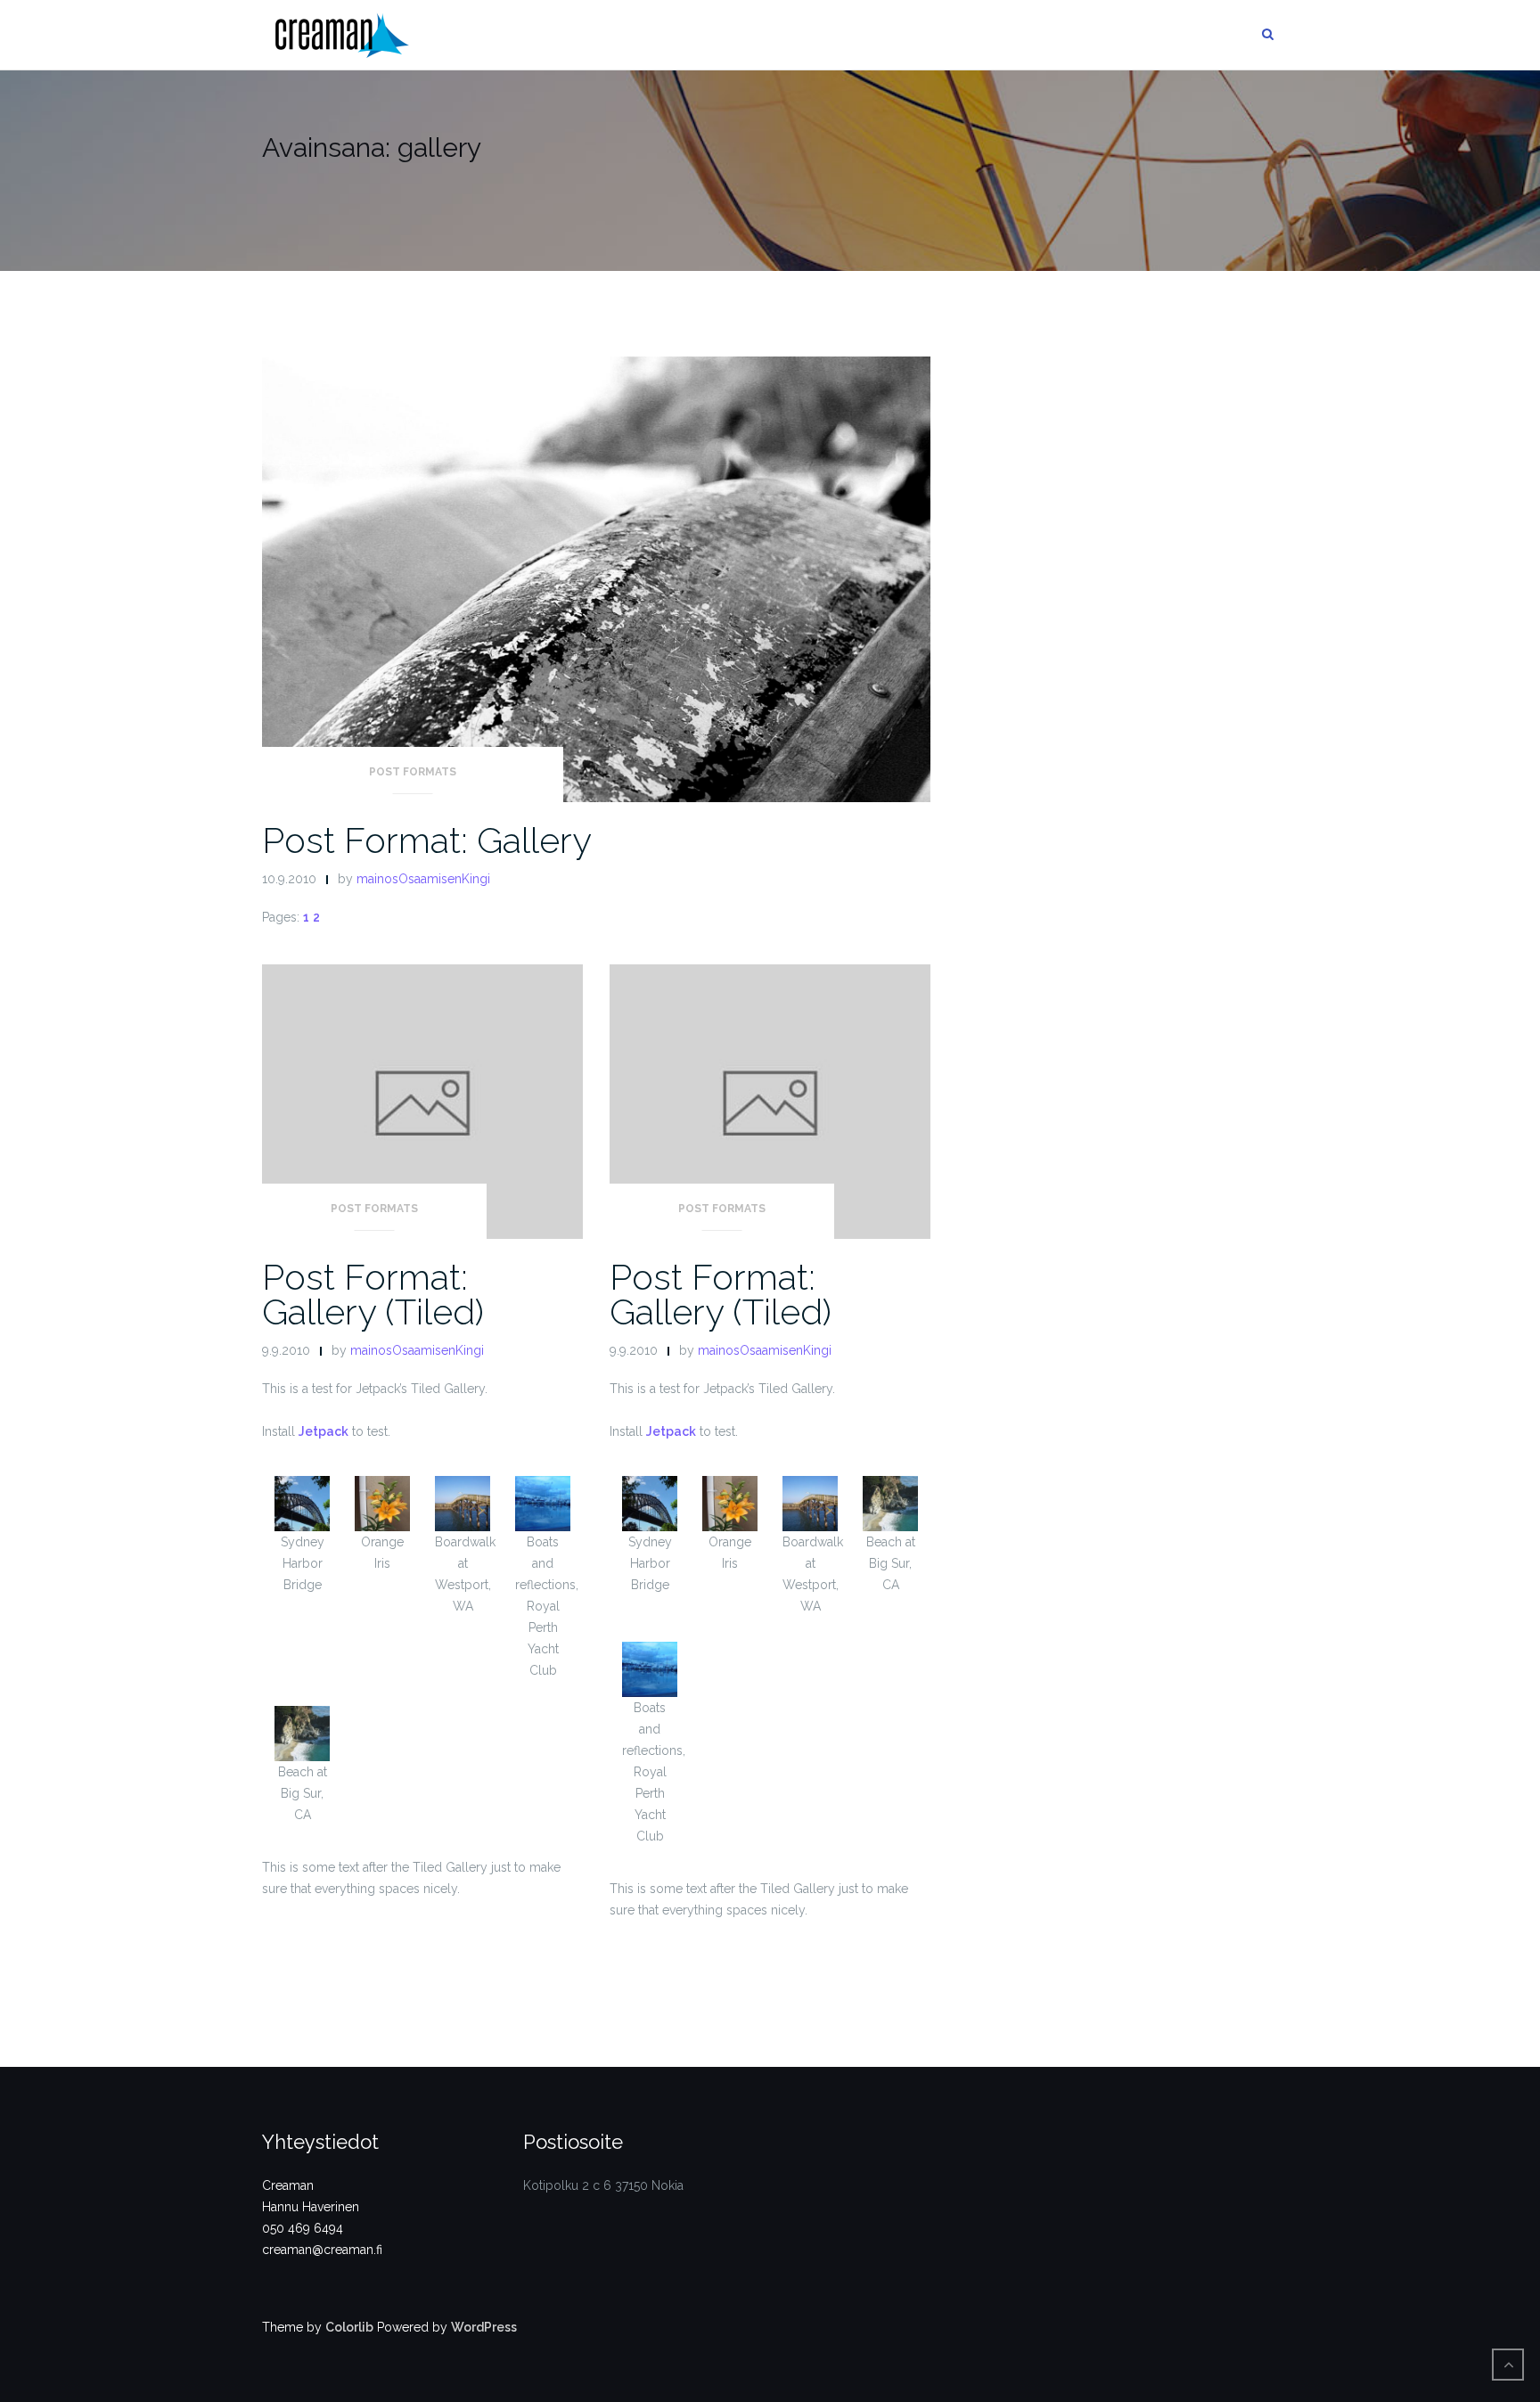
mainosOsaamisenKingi (423, 879)
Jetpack (324, 1431)
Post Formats (413, 772)
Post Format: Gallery (427, 840)
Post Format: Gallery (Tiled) (373, 1294)
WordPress (484, 2327)
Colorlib (349, 2327)
